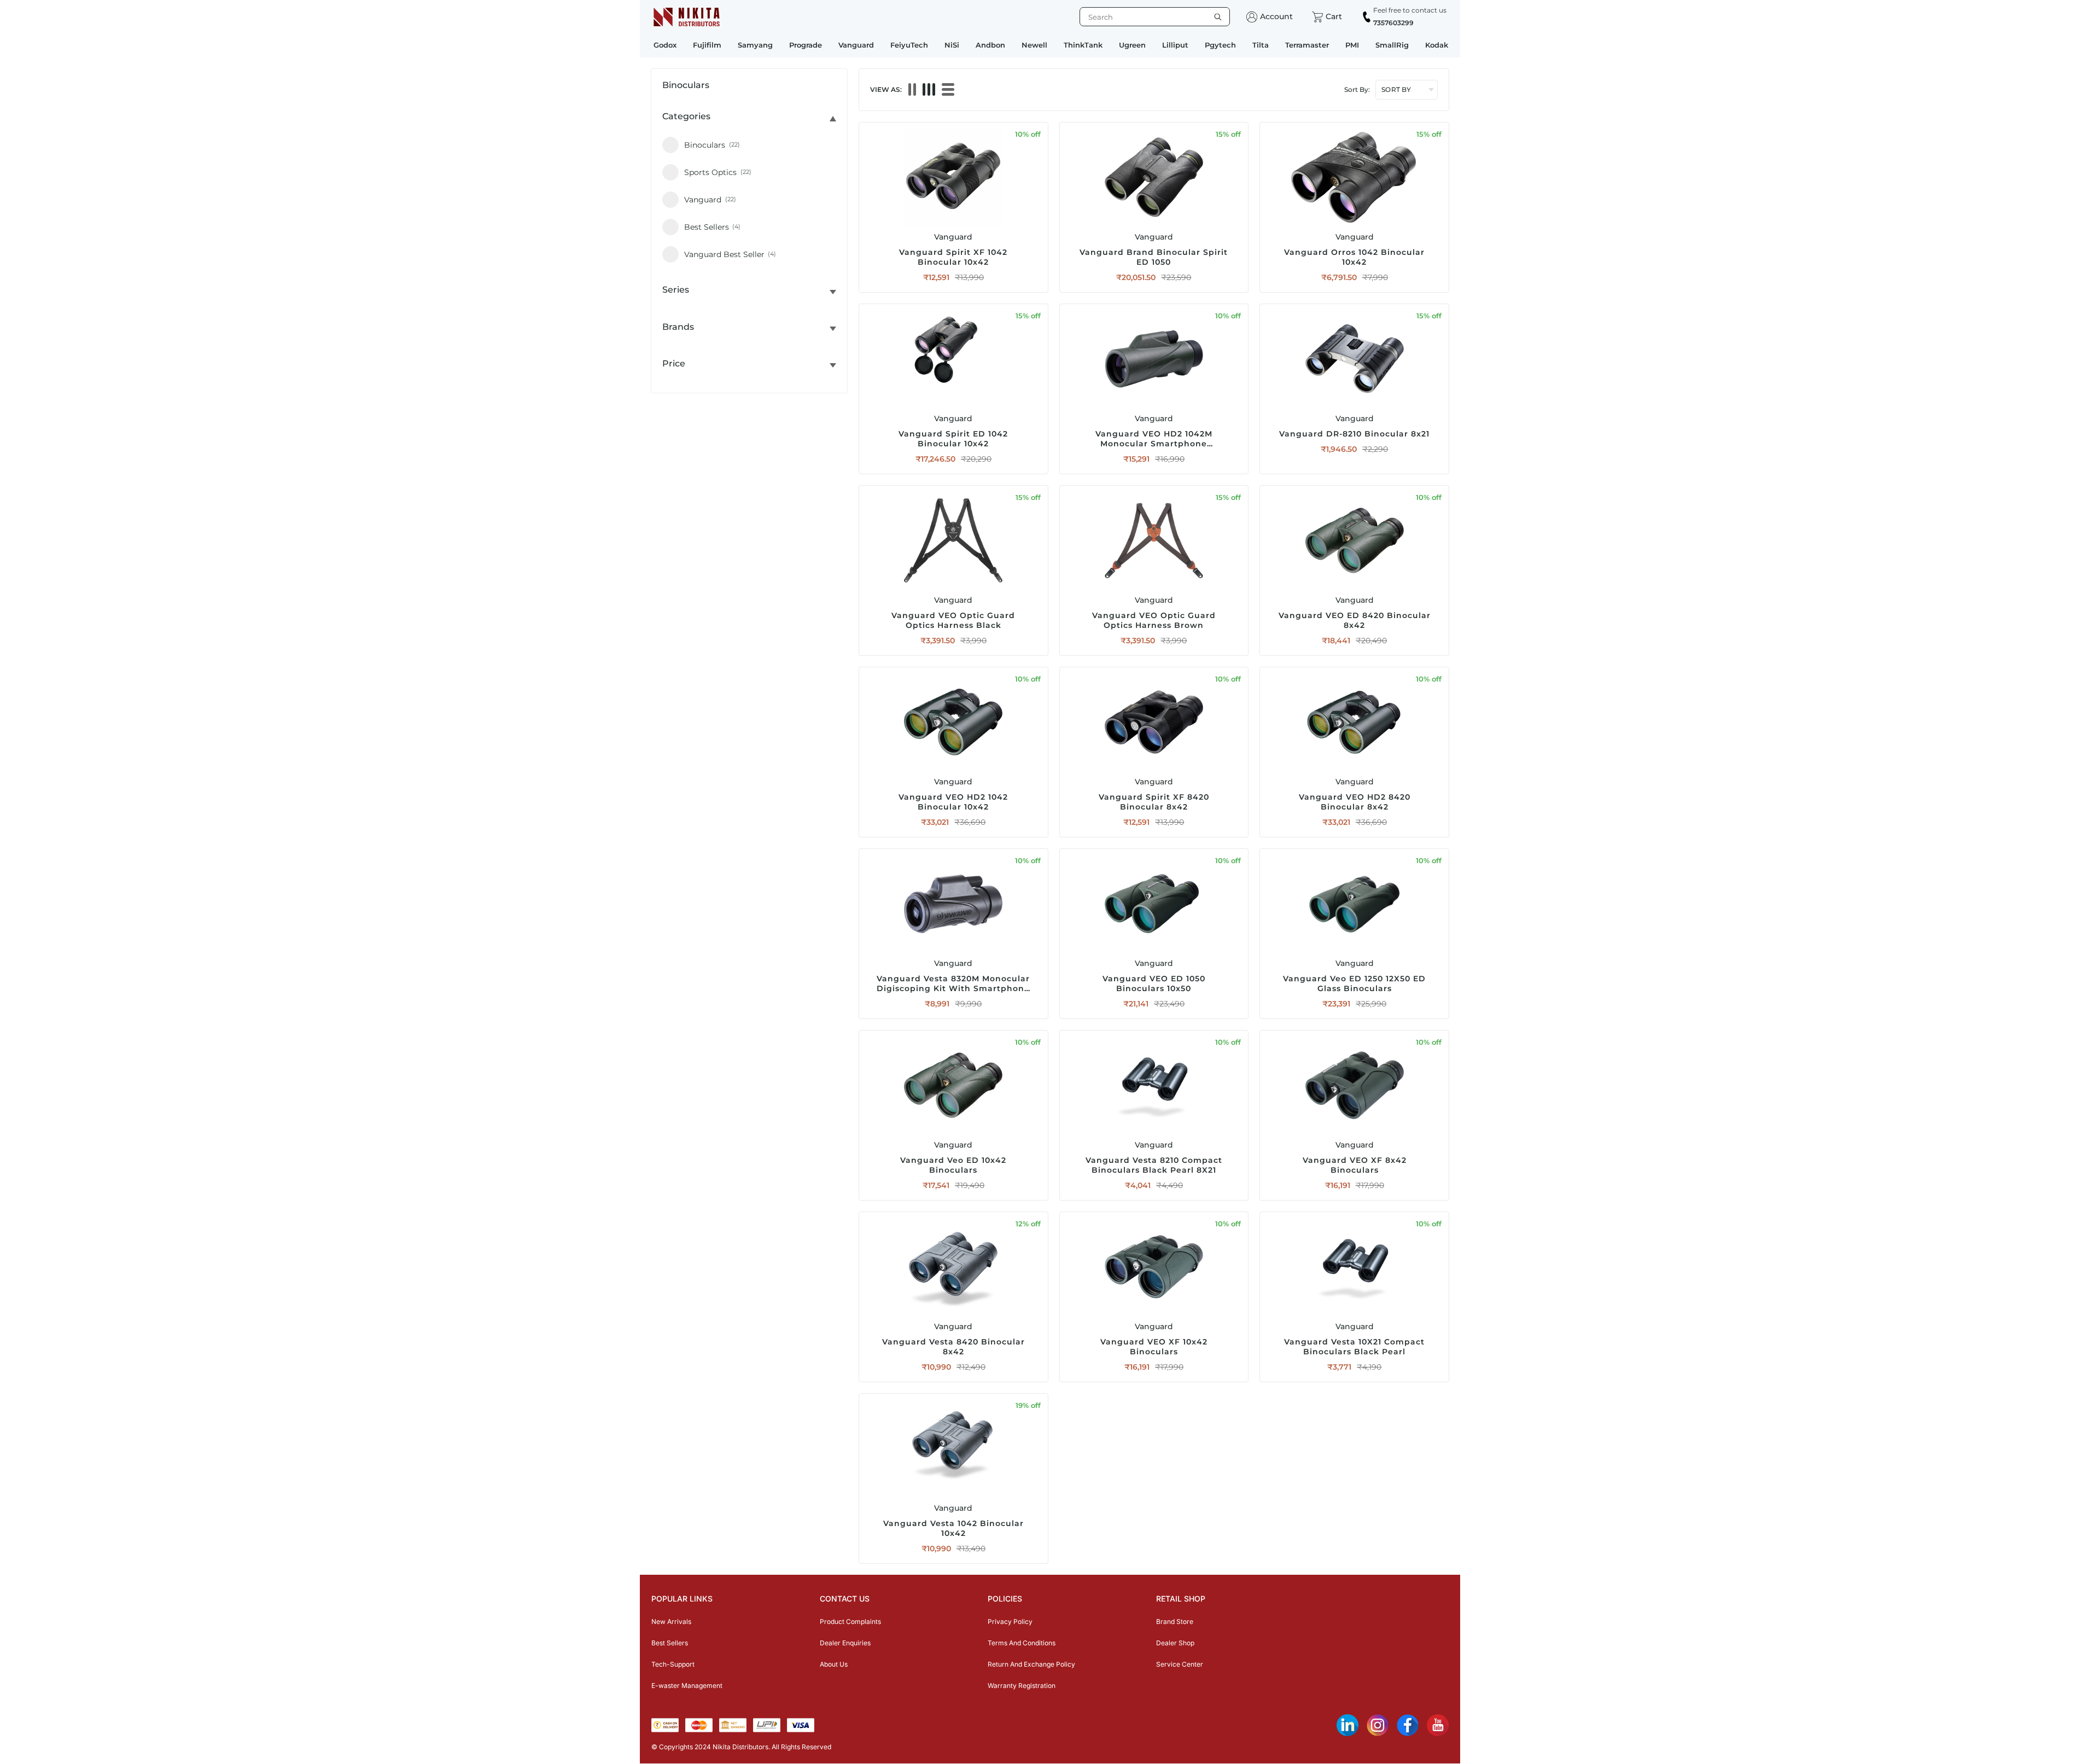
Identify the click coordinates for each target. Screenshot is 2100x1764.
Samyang (755, 45)
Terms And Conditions (1022, 1643)
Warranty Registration (1022, 1686)
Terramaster (1307, 45)
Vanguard (856, 45)
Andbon (990, 45)
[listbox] (1155, 17)
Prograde (806, 45)
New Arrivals (671, 1622)
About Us (834, 1664)
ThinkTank (1083, 45)
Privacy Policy (1010, 1622)
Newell (1034, 45)
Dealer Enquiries (845, 1643)
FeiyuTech (909, 45)
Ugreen (1132, 45)
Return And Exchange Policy (1031, 1664)
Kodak (1437, 45)
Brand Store (1175, 1622)
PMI (1352, 45)
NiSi (952, 45)
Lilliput (1175, 45)
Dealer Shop (1175, 1643)
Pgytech (1220, 45)
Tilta (1261, 45)
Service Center (1180, 1664)
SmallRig (1392, 45)
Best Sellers (670, 1643)
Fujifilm (707, 45)
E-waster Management (687, 1686)
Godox (665, 45)
